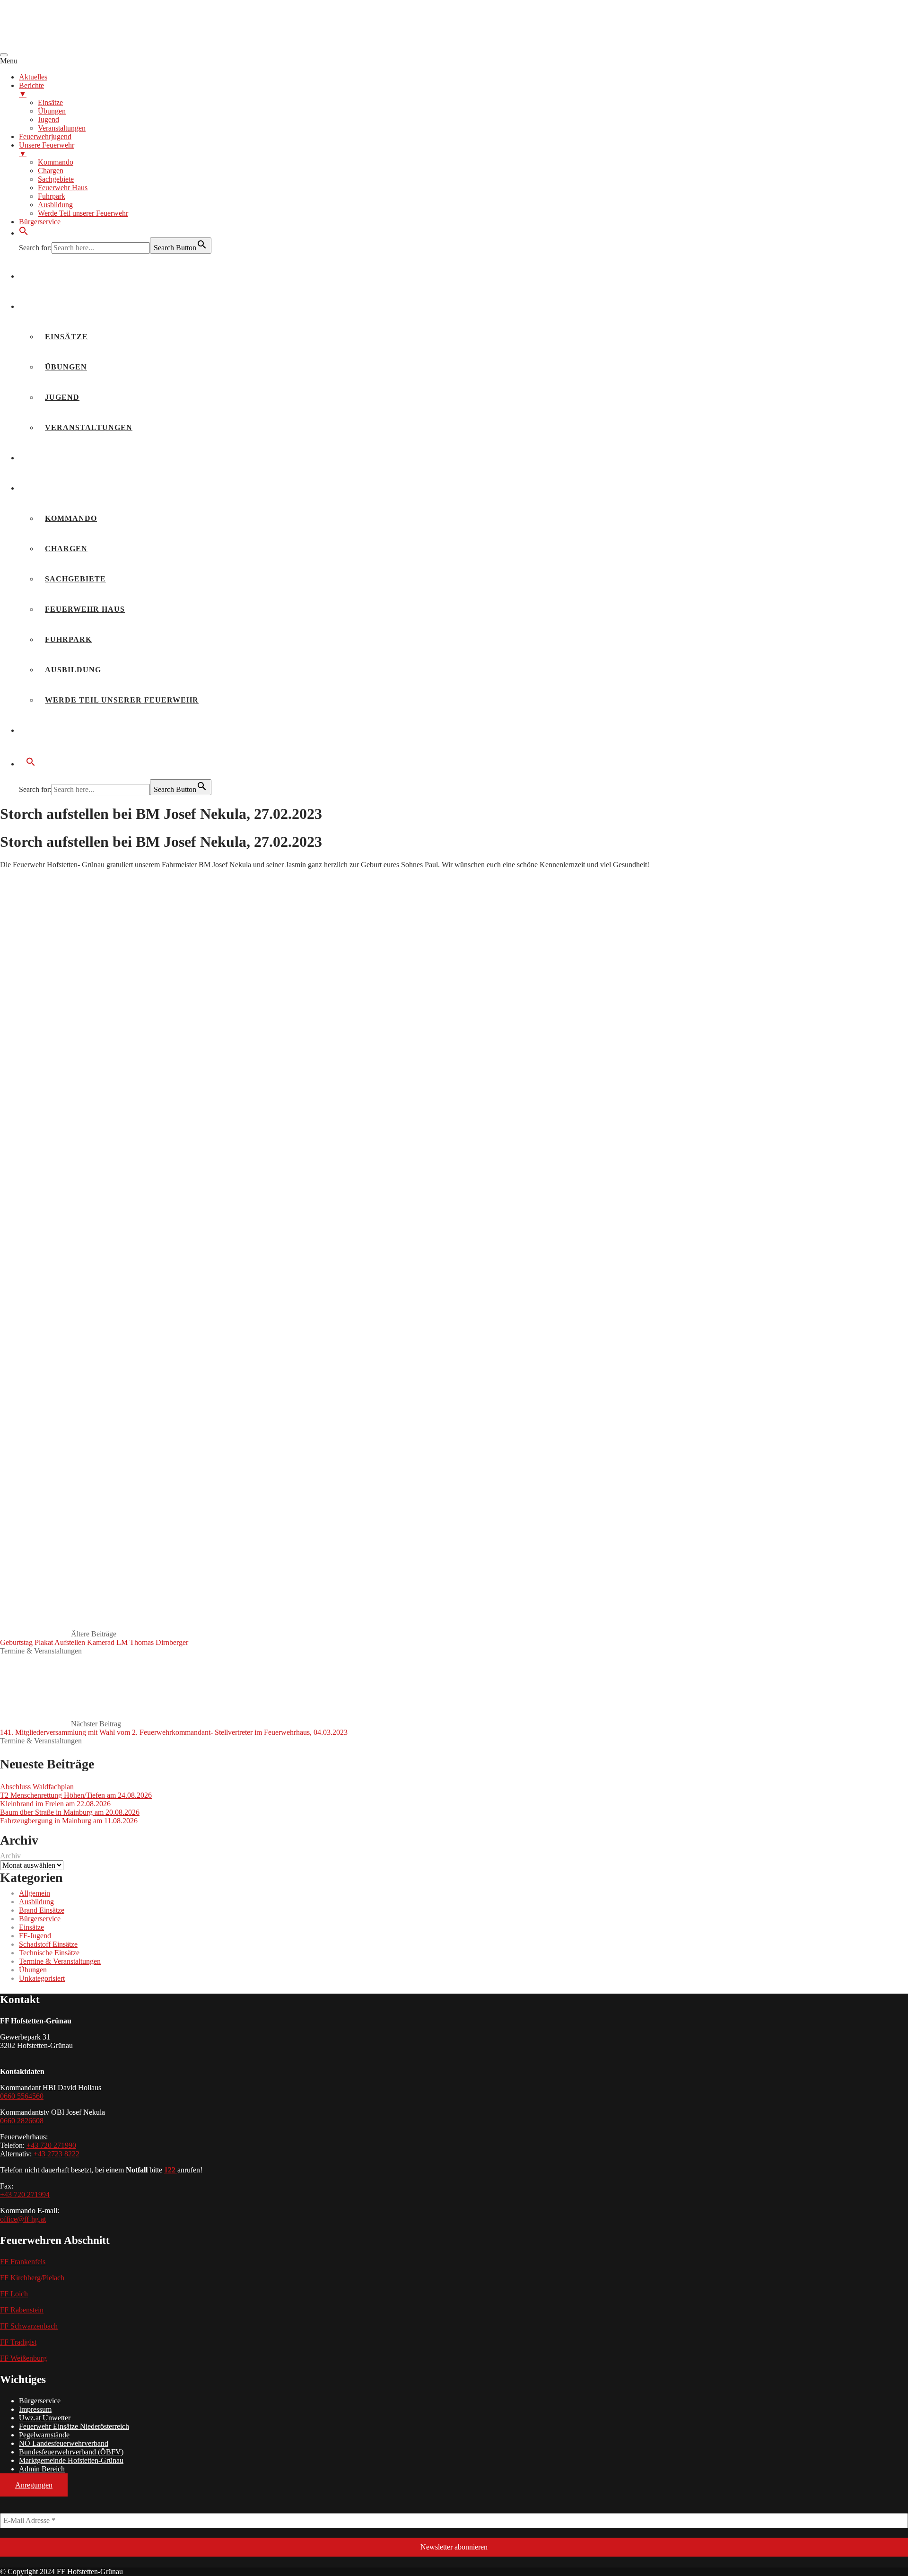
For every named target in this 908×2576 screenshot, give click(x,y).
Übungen (66, 367)
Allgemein (35, 1893)
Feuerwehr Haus (85, 609)
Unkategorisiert (42, 1978)
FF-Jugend (35, 1936)
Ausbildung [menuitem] (55, 205)
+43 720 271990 (51, 2145)
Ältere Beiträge (94, 1638)
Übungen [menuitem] (52, 111)
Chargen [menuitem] (51, 171)
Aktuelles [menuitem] (33, 77)
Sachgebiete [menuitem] (56, 179)
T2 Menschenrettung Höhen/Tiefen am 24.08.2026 (76, 1795)
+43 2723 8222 (57, 2154)
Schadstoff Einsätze (48, 1944)
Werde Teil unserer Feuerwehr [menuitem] (83, 213)
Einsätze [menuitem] (50, 102)
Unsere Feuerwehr (72, 488)
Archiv (10, 1856)
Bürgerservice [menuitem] (40, 222)
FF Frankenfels (23, 2262)
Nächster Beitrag (174, 1728)
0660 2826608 (22, 2121)
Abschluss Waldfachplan (37, 1787)
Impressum (35, 2409)
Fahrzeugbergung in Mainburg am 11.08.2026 (69, 1821)
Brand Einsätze (42, 1910)
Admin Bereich (42, 2469)
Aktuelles (52, 276)
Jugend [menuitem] (48, 119)
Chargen (66, 549)
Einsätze (66, 337)
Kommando (71, 518)
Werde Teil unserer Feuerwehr (122, 700)
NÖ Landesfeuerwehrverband (64, 2443)
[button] (24, 233)
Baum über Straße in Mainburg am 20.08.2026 (70, 1812)
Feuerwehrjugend (70, 458)
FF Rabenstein (22, 2310)
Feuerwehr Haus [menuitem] (63, 188)
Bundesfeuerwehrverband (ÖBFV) (71, 2452)
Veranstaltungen (89, 427)
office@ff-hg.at (23, 2219)
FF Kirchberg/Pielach (32, 2278)
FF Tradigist (18, 2342)
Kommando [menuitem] (56, 162)
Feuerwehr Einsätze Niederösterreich (74, 2426)
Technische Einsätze (49, 1953)
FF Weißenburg (23, 2358)
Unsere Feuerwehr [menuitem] (47, 149)
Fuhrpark (68, 639)
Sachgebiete (75, 579)
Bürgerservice (63, 730)
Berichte (48, 306)
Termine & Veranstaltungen (41, 1651)
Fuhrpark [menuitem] (52, 196)
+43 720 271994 (25, 2194)
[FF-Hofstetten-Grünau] (71, 44)
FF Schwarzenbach (29, 2326)
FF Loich (14, 2294)
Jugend (62, 397)
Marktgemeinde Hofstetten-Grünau (71, 2460)
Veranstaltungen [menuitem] (62, 128)
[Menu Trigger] (4, 55)
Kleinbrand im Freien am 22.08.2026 (55, 1804)
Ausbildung (73, 670)
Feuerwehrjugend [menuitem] (45, 136)
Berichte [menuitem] (31, 90)
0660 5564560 (22, 2096)
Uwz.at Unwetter (45, 2418)
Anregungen (34, 2485)
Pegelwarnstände (44, 2435)
